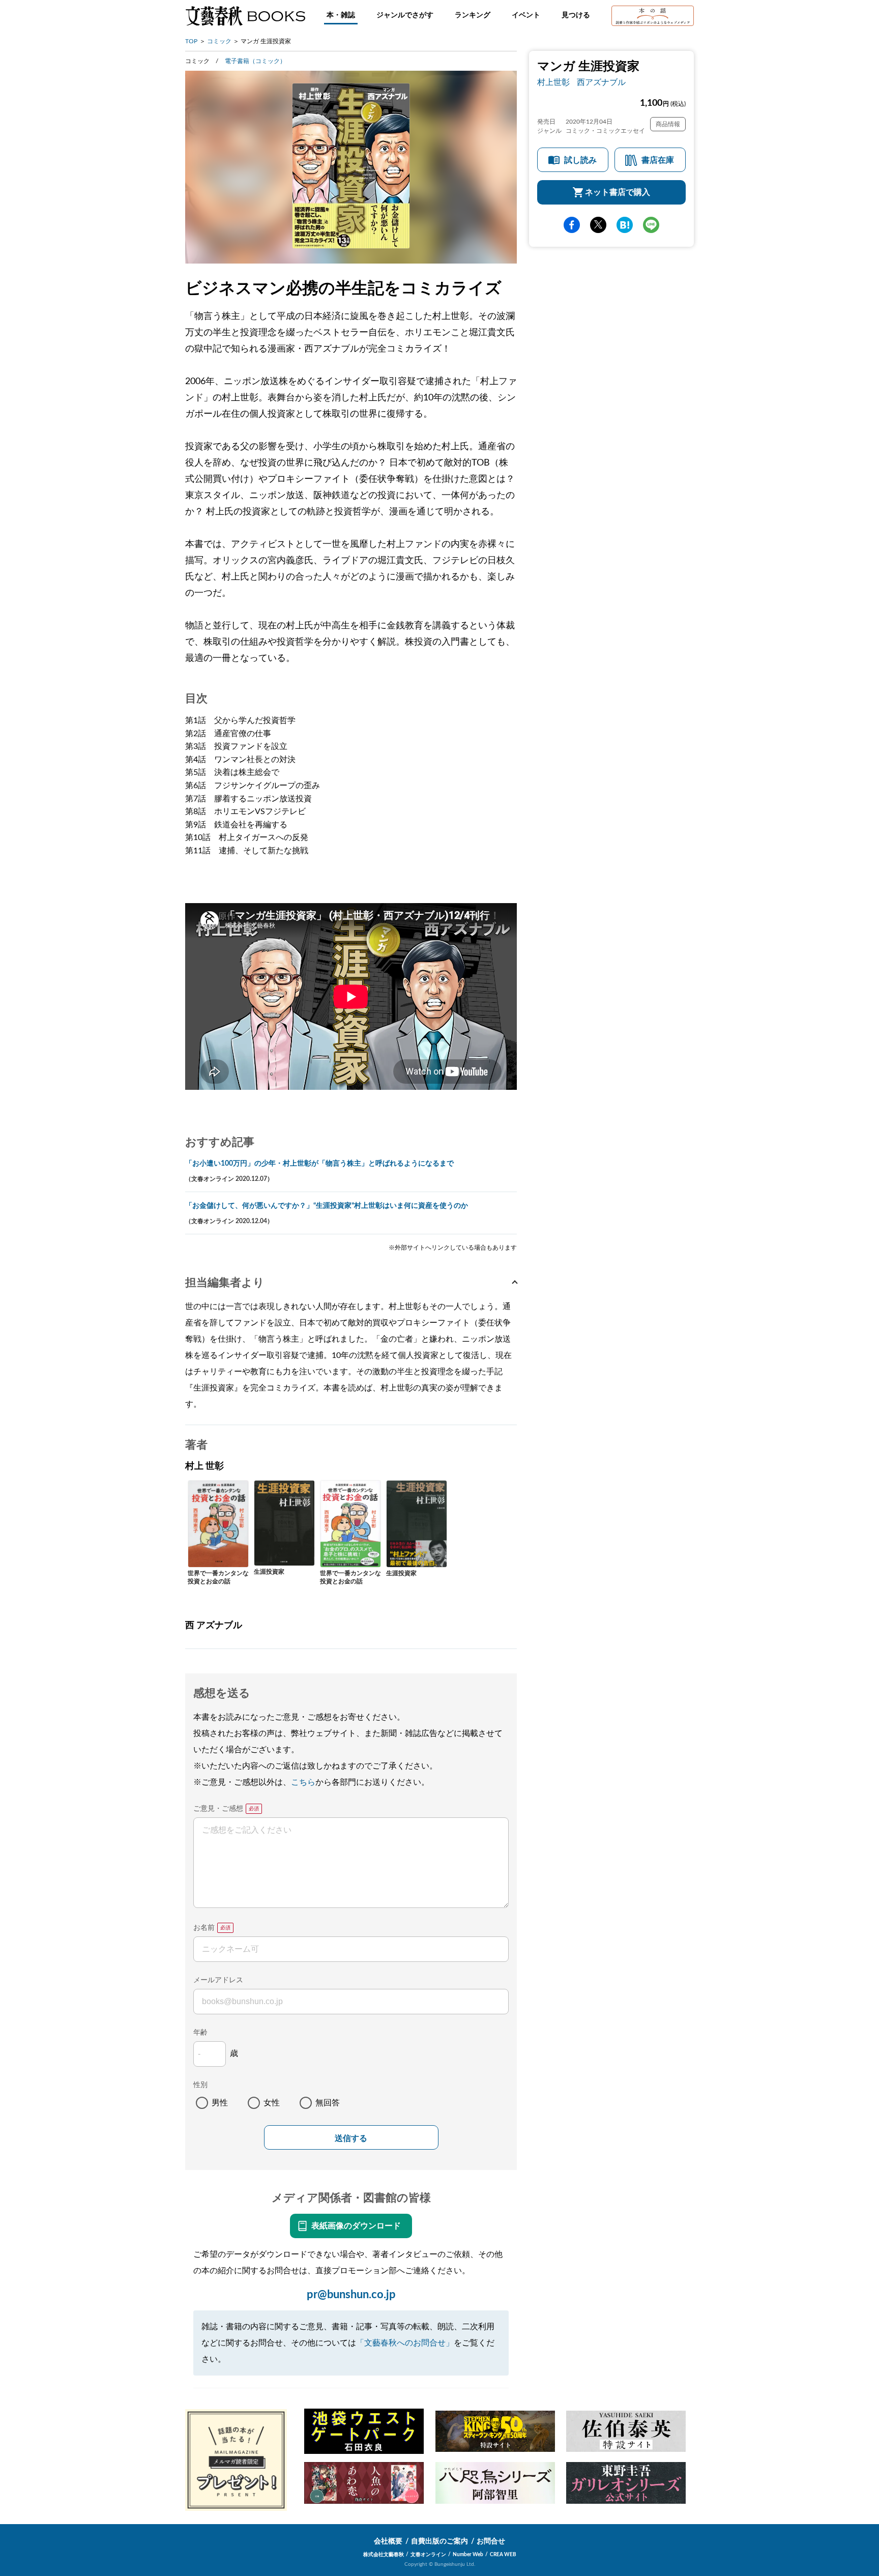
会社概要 (388, 2541)
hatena (625, 225)
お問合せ (491, 2541)
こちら (303, 1782)
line (651, 225)
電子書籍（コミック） (255, 61)
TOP (191, 41)
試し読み (580, 160)
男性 (220, 2103)
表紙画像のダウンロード (356, 2226)
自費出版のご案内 (439, 2541)
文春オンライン (428, 2555)
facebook (572, 225)
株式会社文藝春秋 (384, 2555)
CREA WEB (503, 2555)
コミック (219, 41)
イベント (526, 15)
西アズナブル (601, 82)
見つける (576, 15)
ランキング (473, 15)
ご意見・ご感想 (218, 1809)
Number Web (468, 2555)
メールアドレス (218, 1980)
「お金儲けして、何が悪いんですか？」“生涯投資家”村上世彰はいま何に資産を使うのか (327, 1206)
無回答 (328, 2103)
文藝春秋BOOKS (245, 16)
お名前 (204, 1928)
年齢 (200, 2033)
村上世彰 (553, 82)
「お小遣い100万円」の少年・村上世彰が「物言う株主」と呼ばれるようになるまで (319, 1164)
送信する (351, 2138)
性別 (200, 2085)
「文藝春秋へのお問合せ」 (405, 2343)
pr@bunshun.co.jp (351, 2295)
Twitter (598, 225)
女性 (272, 2103)
